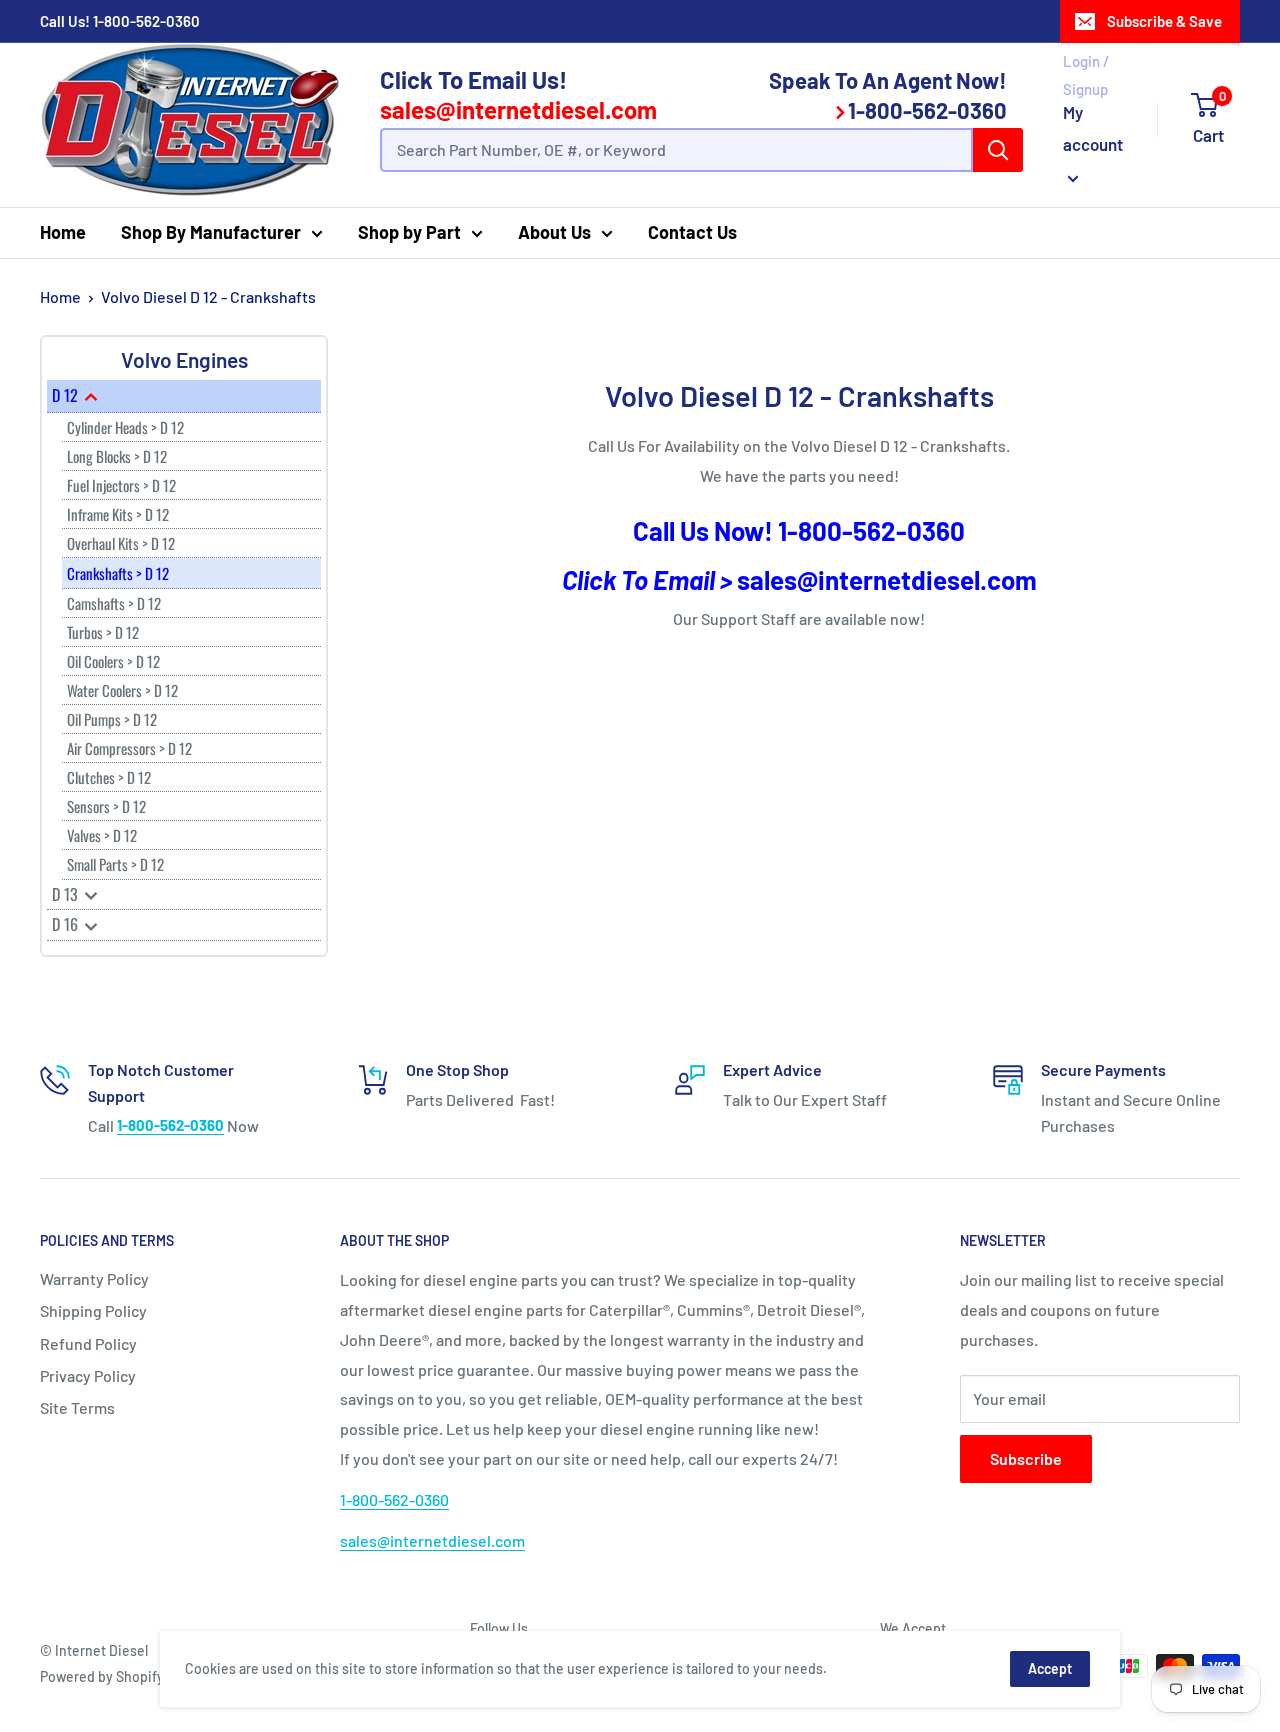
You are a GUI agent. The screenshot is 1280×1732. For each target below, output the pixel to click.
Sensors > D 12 (106, 806)
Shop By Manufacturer (211, 232)
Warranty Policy (94, 1278)
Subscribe (1026, 1458)
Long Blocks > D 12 (117, 456)
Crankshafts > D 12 (118, 573)
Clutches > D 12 (109, 777)
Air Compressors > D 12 (129, 748)
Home (63, 232)
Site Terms (77, 1407)
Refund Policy (88, 1343)
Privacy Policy (88, 1375)
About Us (554, 232)
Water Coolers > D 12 (122, 690)
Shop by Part (409, 232)
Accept (1050, 1668)
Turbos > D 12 (103, 632)
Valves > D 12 (102, 835)
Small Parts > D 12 (115, 864)
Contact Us (692, 232)
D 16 (67, 924)
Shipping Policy (93, 1310)
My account (1093, 128)
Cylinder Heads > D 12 (125, 427)
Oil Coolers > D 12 (113, 661)
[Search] (998, 150)
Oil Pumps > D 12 (112, 719)
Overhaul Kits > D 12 (121, 543)
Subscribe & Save (1164, 21)
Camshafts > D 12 (114, 603)
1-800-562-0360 (146, 21)
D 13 (67, 894)
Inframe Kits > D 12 (118, 514)
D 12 (67, 395)
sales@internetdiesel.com (518, 109)
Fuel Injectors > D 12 (121, 485)
